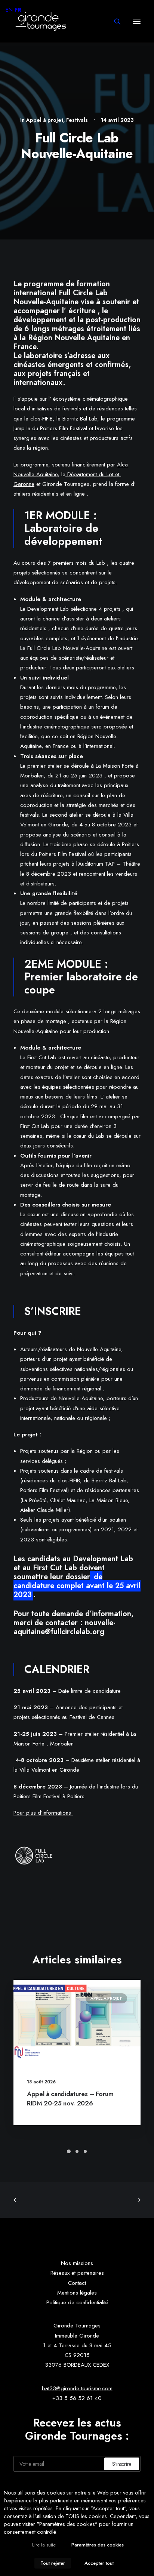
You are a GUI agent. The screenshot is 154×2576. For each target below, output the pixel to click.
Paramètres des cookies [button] (98, 2545)
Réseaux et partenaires (77, 2273)
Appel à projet (45, 120)
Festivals (77, 120)
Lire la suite (44, 2545)
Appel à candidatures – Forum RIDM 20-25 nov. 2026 (70, 2099)
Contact (77, 2283)
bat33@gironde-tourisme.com (77, 2388)
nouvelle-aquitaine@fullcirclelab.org (64, 1627)
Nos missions (77, 2263)
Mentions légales (77, 2293)
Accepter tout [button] (99, 2563)
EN (9, 10)
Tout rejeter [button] (53, 2563)
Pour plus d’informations (43, 1813)
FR (18, 10)
